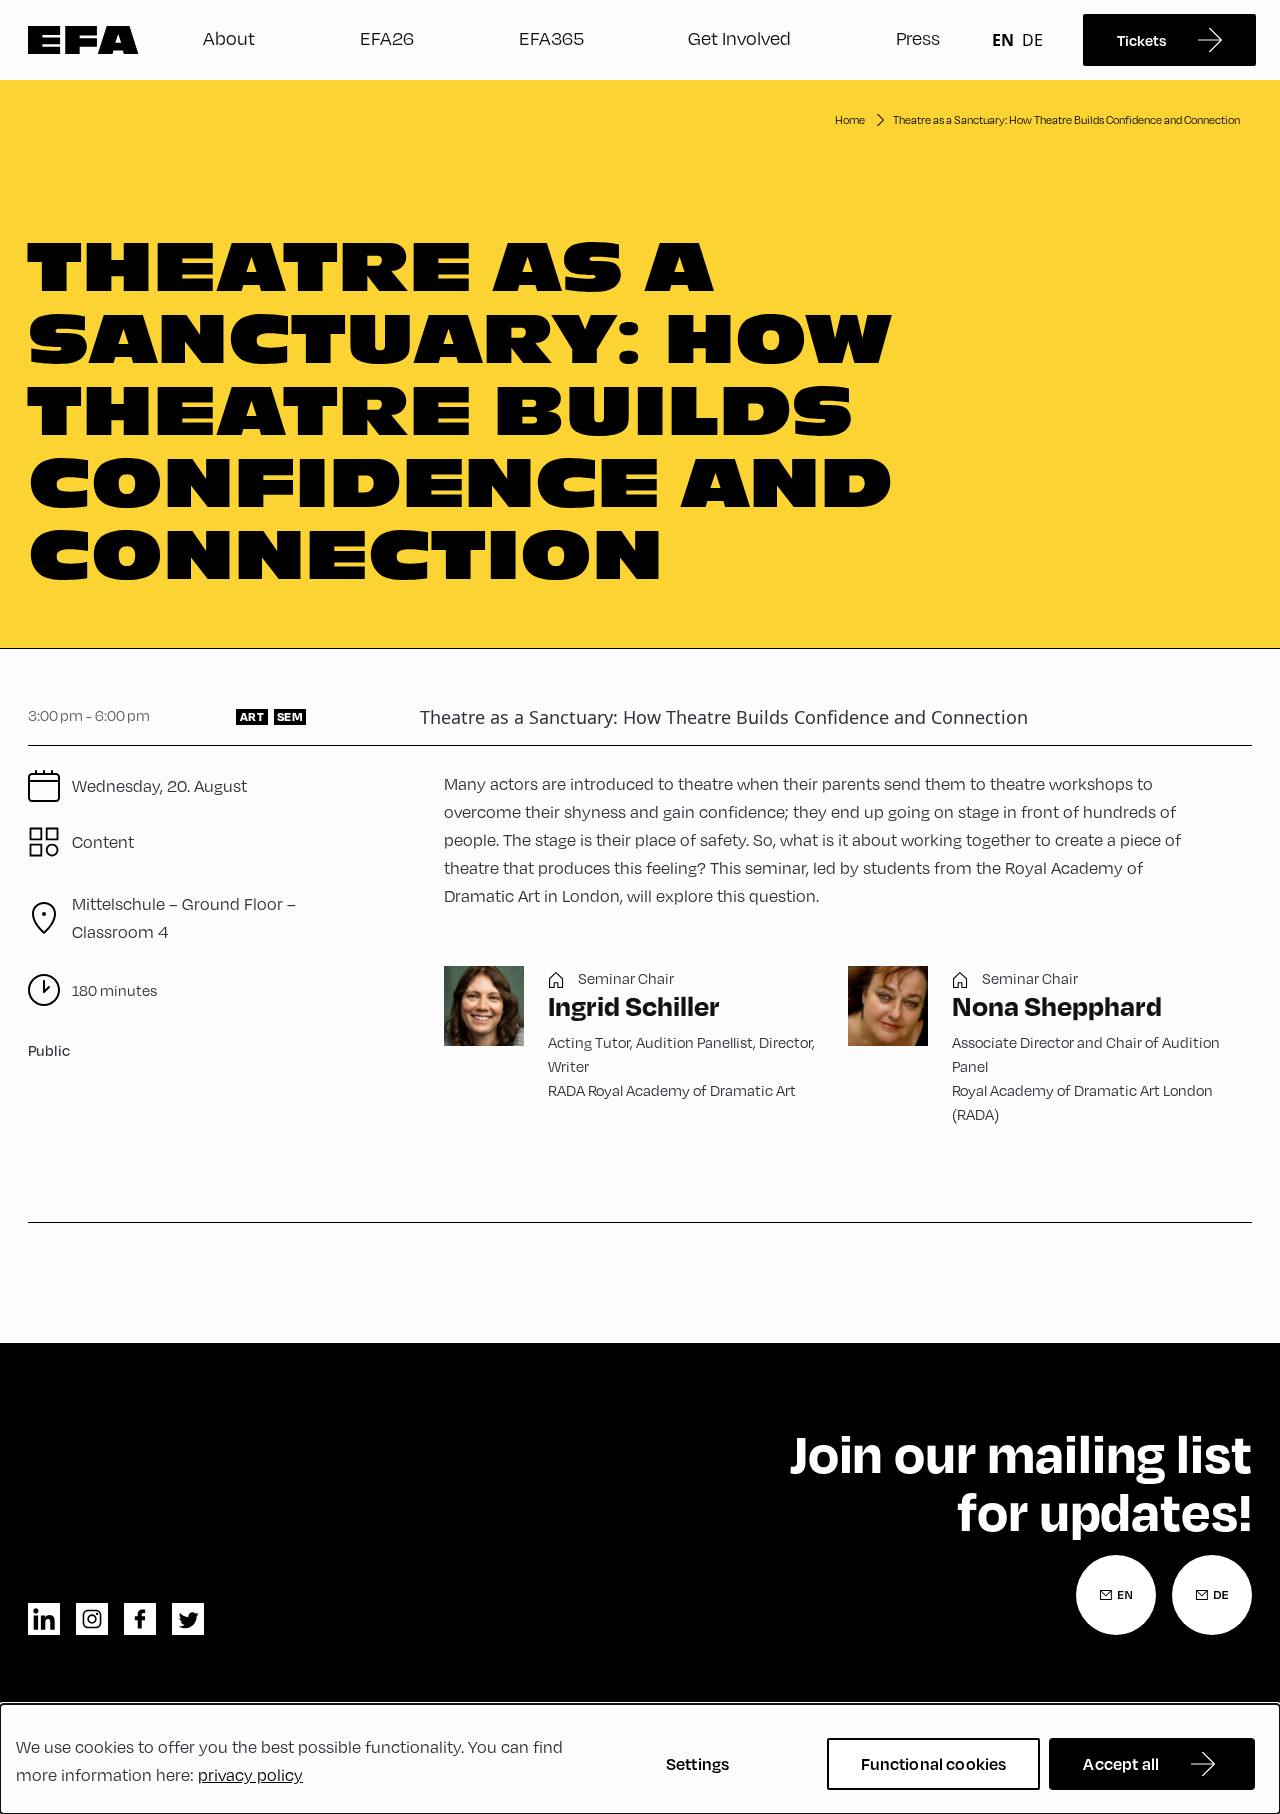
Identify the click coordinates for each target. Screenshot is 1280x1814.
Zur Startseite (83, 40)
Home (850, 120)
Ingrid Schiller (634, 1005)
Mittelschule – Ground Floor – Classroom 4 (184, 918)
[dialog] (640, 1759)
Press (918, 38)
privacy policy (250, 1775)
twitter (188, 1619)
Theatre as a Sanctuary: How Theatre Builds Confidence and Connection (1066, 120)
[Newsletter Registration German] (1212, 1595)
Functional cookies (934, 1763)
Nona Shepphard (1057, 1005)
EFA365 (551, 38)
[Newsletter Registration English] (1116, 1595)
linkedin (44, 1619)
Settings (697, 1763)
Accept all (1121, 1763)
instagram (92, 1619)
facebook (140, 1619)
